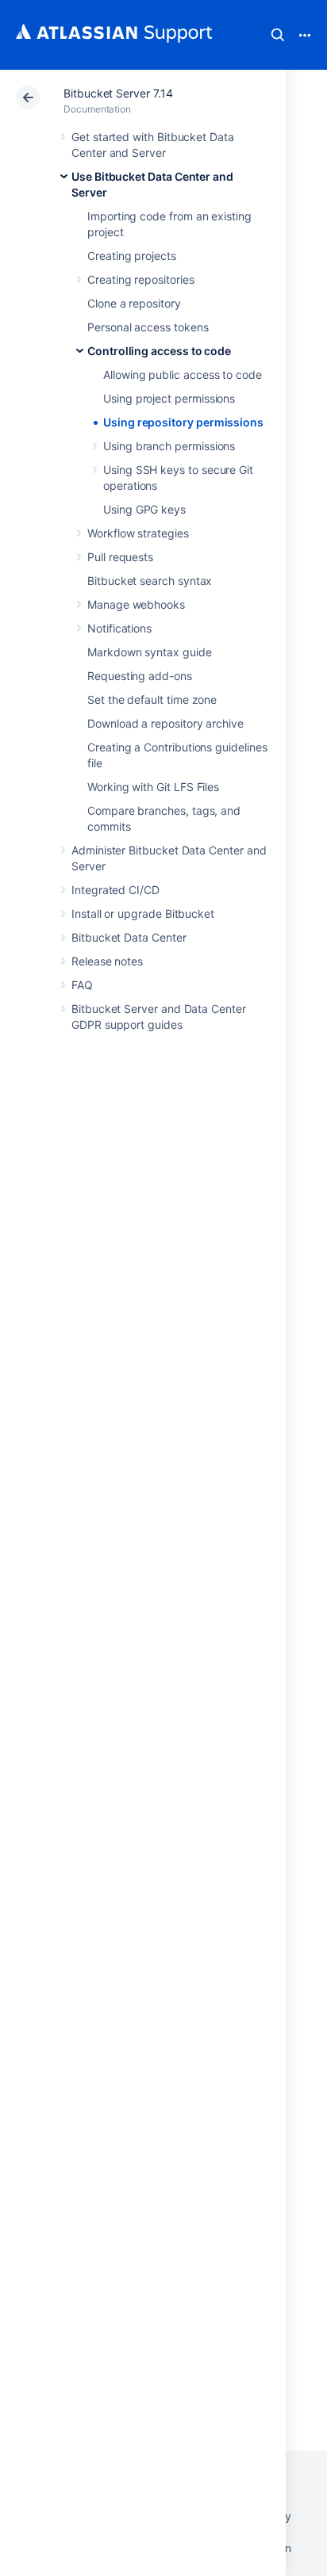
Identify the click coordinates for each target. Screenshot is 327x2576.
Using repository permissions (183, 422)
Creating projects (132, 256)
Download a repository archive (165, 723)
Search (278, 35)
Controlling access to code (159, 351)
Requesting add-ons (140, 676)
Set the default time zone (152, 699)
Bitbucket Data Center (129, 937)
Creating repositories (141, 279)
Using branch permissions (169, 446)
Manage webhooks (136, 604)
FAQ (82, 985)
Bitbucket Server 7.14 (118, 93)
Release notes (107, 961)
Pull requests (120, 557)
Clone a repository (134, 303)
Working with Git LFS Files (153, 787)
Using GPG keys (144, 509)
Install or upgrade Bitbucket (143, 913)
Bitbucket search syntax (150, 581)
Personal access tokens (148, 327)
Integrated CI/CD (115, 890)
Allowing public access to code (183, 375)
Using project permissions (169, 398)
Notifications (119, 628)
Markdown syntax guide (150, 652)
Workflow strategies (138, 533)
